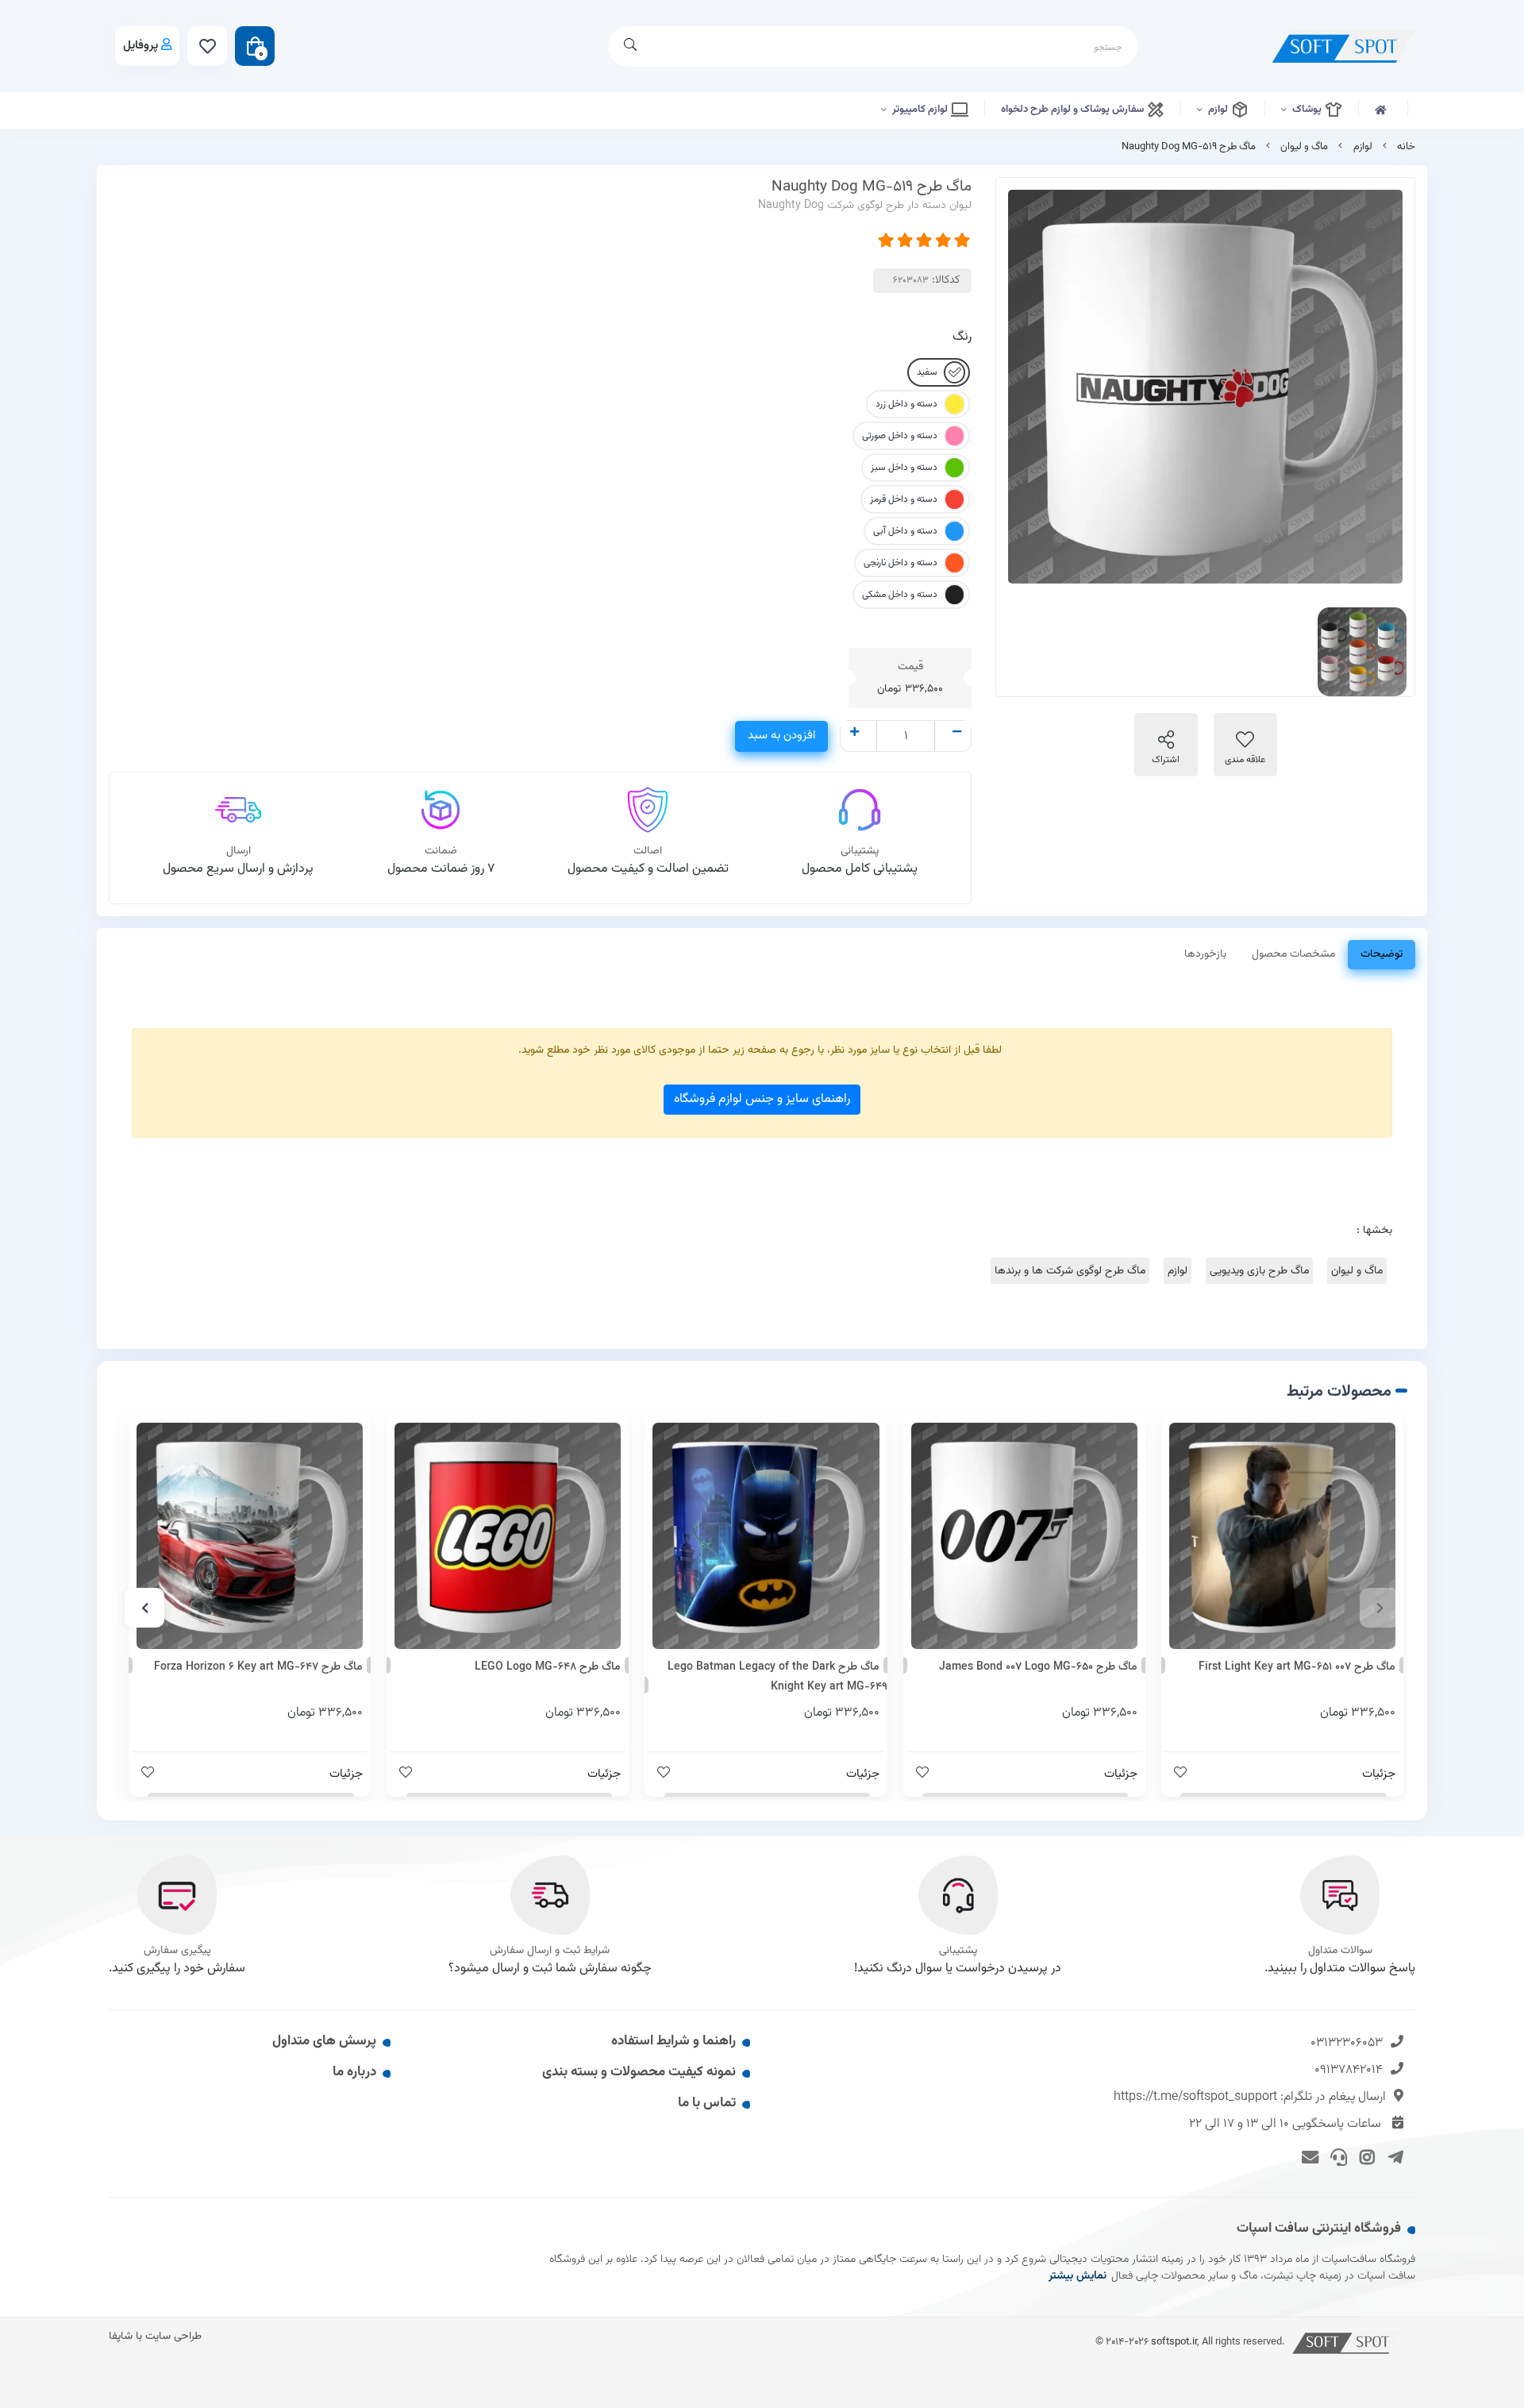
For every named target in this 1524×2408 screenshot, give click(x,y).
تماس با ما (707, 2103)
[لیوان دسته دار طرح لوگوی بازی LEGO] (508, 1536)
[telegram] (1393, 2156)
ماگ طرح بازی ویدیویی (1259, 1271)
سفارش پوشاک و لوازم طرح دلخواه (1074, 110)
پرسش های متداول (324, 2041)
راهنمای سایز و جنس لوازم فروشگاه (762, 1099)
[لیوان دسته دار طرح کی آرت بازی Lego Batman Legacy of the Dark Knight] (766, 1536)
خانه (1406, 147)
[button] (1380, 1608)
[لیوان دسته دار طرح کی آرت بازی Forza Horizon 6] (250, 1536)
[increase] (854, 734)
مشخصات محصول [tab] (1293, 954)
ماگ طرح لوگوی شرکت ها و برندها (1070, 1271)
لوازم (1219, 110)
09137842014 (1349, 2070)
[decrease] (957, 734)
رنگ (962, 337)
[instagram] (1365, 2156)
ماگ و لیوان (1304, 147)
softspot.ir (1174, 2342)
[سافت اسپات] (1348, 2342)
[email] (1308, 2156)
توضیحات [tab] (1382, 954)
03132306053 (1347, 2043)
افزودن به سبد (781, 736)
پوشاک (1308, 110)
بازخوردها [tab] (1205, 954)
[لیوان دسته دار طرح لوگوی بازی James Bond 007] (1024, 1536)
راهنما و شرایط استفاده (673, 2041)
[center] (630, 46)
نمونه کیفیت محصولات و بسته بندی (639, 2072)
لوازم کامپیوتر (921, 110)
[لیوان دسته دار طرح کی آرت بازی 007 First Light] (1282, 1536)
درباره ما (354, 2072)
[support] (1336, 2156)
